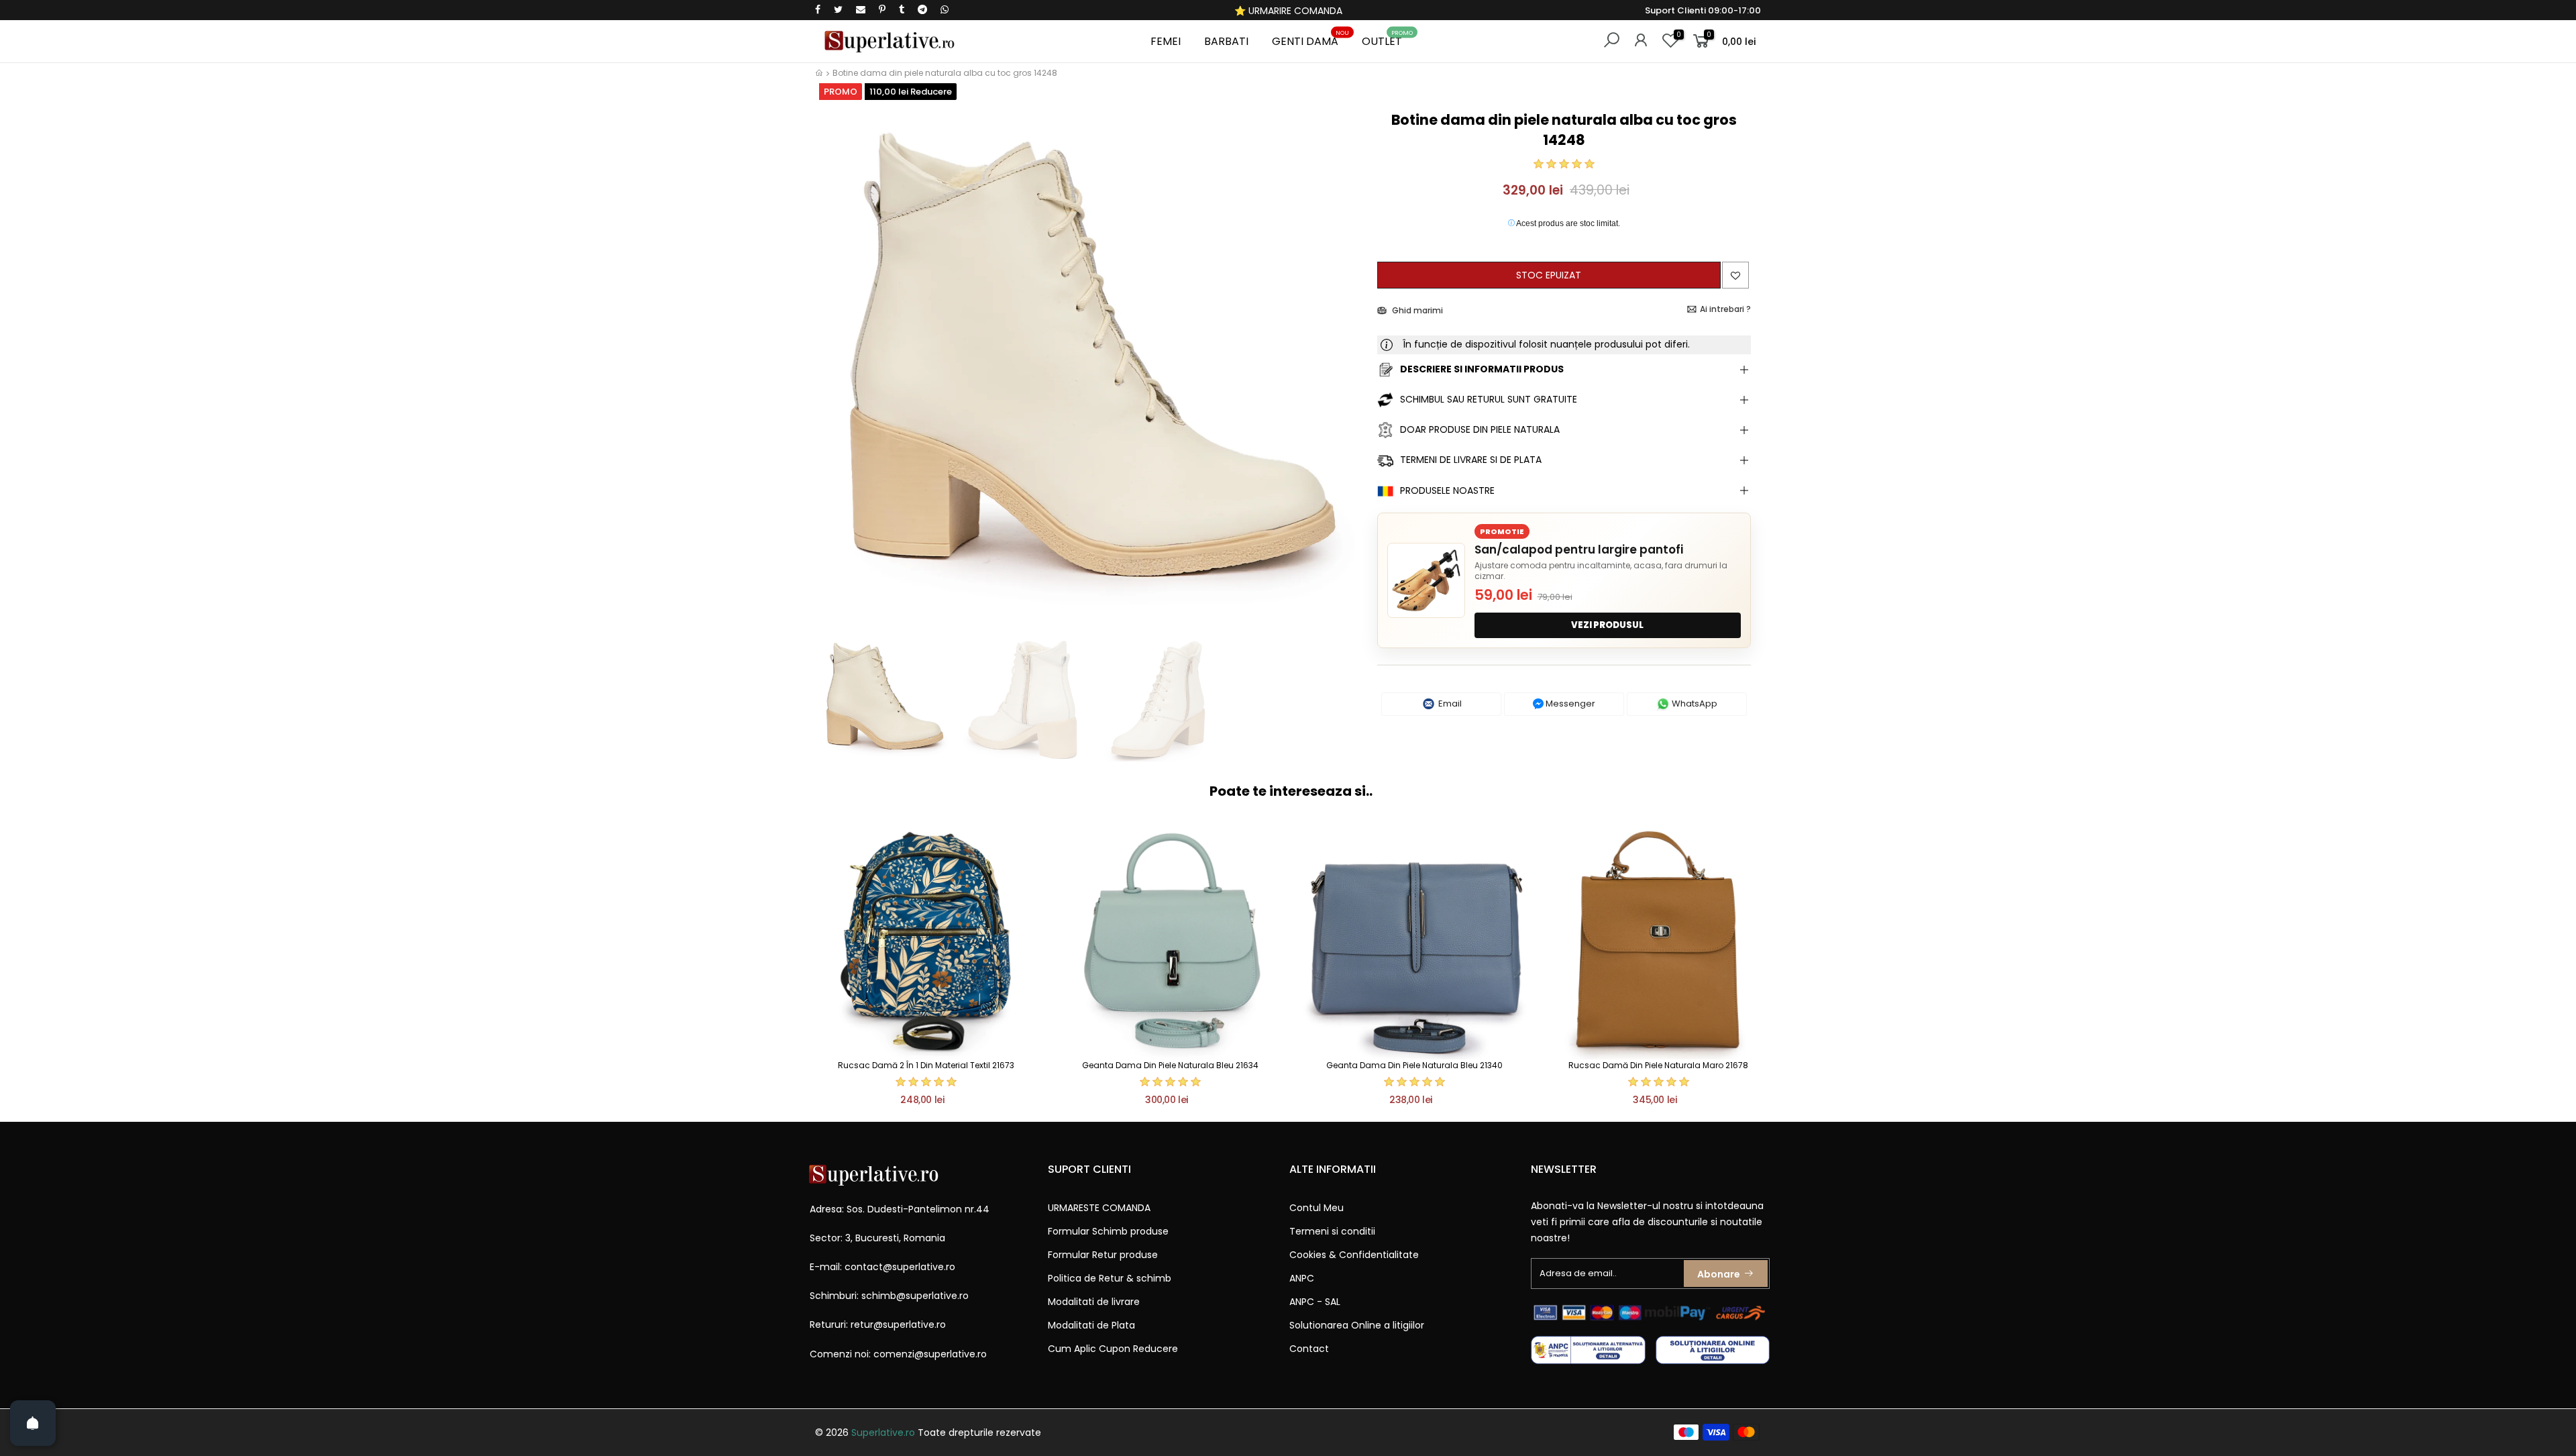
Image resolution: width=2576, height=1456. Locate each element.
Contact (1309, 1349)
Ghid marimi (1416, 310)
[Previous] (838, 367)
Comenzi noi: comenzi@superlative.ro (898, 1354)
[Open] (33, 1423)
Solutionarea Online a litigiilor (1357, 1325)
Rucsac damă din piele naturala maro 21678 (1658, 1065)
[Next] (1344, 367)
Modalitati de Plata (1091, 1325)
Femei (1166, 41)
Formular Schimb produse (1108, 1231)
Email (1449, 704)
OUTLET (1387, 39)
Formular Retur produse (1103, 1255)
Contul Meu (1317, 1208)
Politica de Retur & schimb (1110, 1278)
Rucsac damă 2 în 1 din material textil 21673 (926, 1065)
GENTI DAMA (1310, 39)
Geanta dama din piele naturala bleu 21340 (1414, 1065)
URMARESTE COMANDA (1099, 1208)
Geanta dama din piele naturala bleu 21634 (1170, 1065)
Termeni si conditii (1332, 1231)
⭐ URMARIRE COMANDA (1288, 11)
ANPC (1302, 1278)
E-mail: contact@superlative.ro (882, 1267)
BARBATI (1226, 41)
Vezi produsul (1607, 625)
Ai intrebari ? (1725, 309)
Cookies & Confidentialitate (1354, 1255)
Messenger (1569, 704)
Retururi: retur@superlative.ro (878, 1324)
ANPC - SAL (1315, 1302)
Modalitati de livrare (1094, 1302)
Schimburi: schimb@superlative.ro (889, 1296)
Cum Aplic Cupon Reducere (1113, 1349)
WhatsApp (1694, 704)
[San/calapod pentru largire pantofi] (1426, 580)
